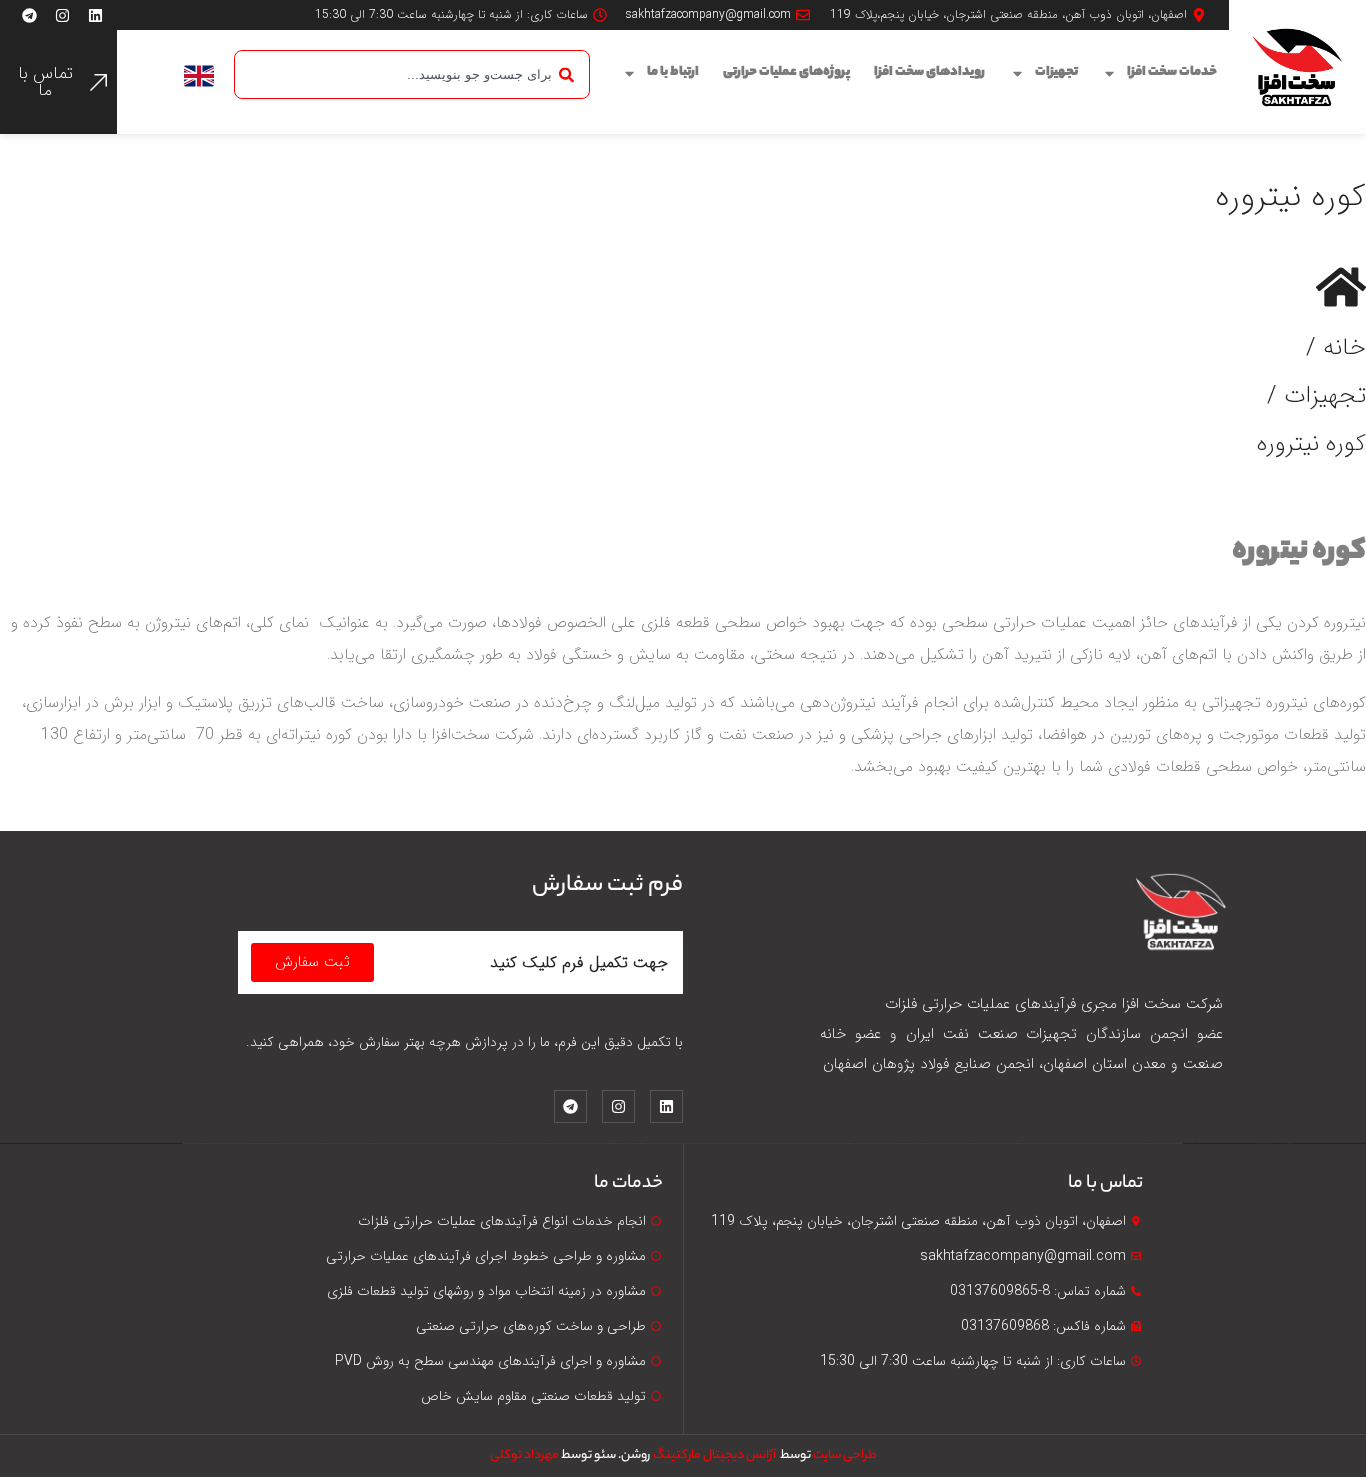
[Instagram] (62, 15)
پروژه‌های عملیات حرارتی (786, 72)
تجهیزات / (1316, 396)
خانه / (1336, 348)
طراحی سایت (845, 1455)
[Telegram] (29, 15)
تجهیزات (1056, 72)
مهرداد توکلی (524, 1455)
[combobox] (412, 74)
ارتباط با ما (673, 72)
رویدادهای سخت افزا (930, 72)
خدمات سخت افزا (1172, 72)
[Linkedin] (95, 15)
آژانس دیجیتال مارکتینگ (715, 1455)
